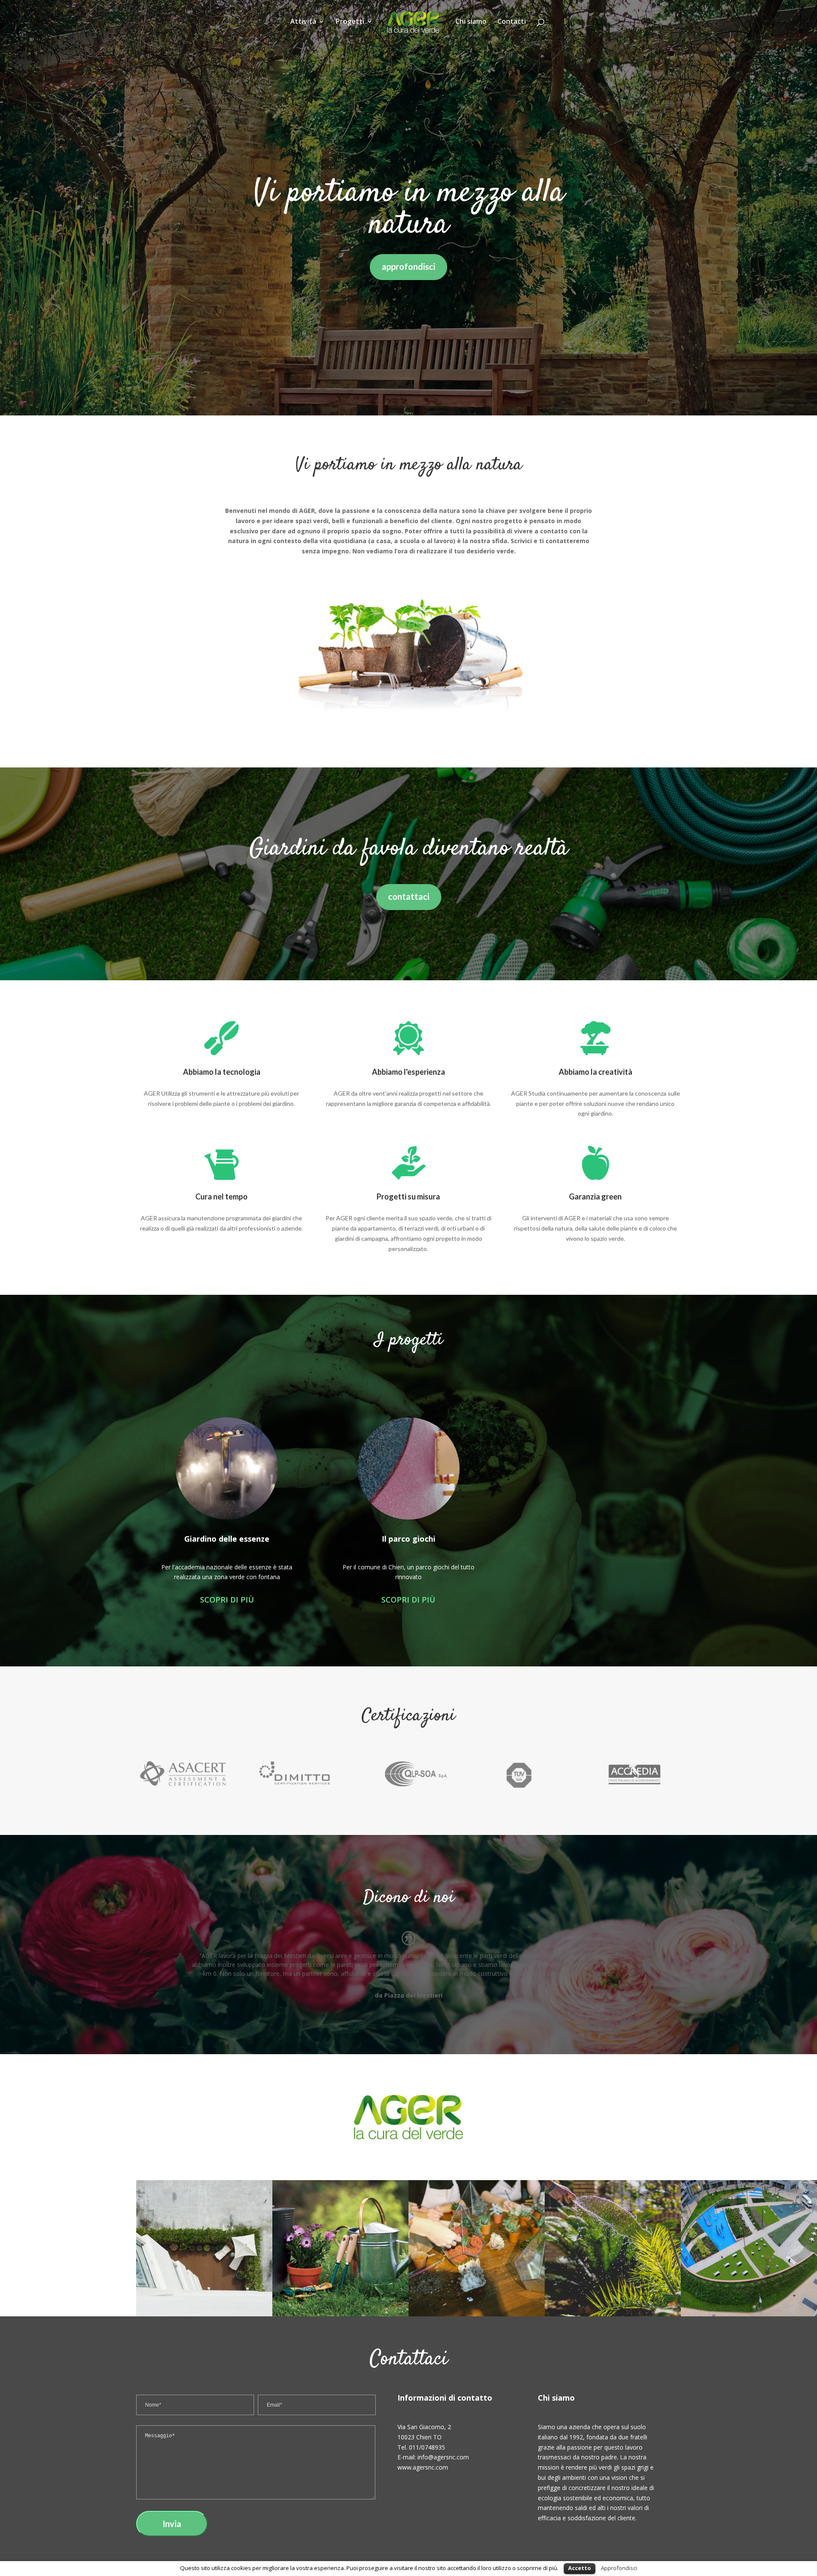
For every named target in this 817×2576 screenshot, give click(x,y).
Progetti (350, 22)
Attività (303, 22)
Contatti (512, 22)
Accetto (580, 2568)
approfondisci (408, 266)
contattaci (409, 896)
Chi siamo (471, 22)
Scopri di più (227, 1600)
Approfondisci (619, 2568)
